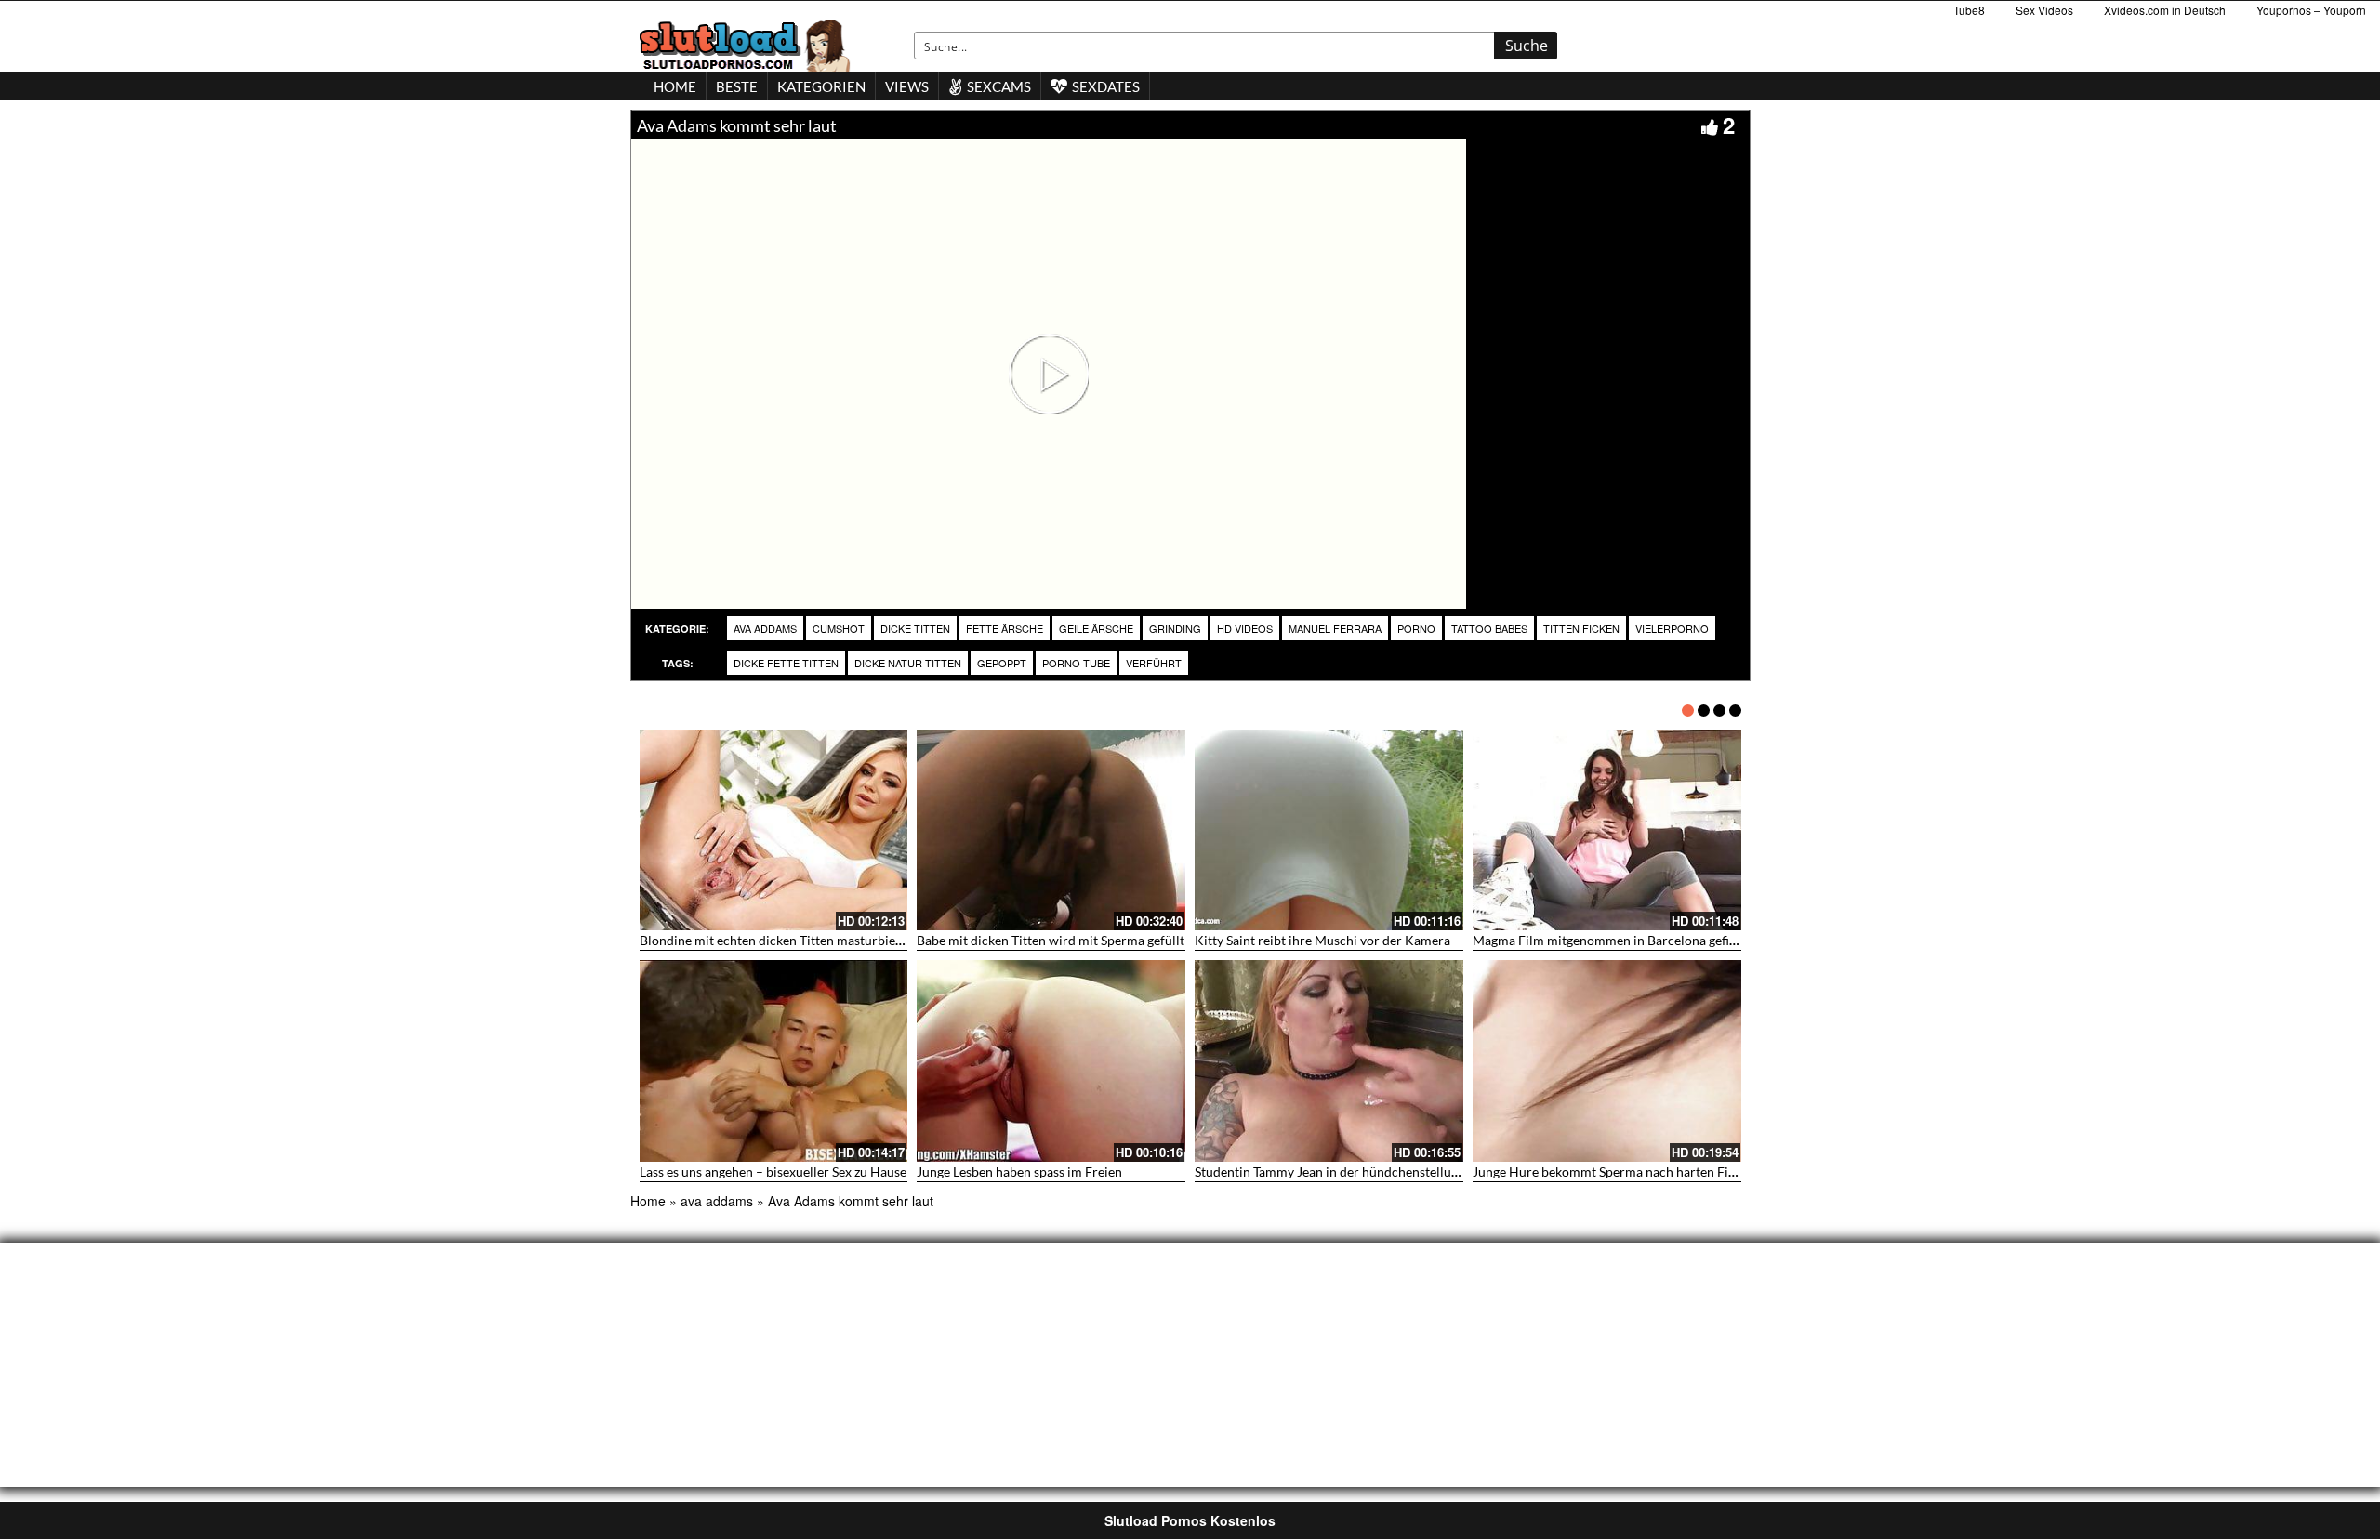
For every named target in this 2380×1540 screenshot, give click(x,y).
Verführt (1154, 663)
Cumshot (839, 628)
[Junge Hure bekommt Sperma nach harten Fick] (1607, 1061)
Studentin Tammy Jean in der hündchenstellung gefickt (1350, 1171)
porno (1416, 628)
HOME (675, 86)
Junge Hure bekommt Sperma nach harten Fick (1607, 1171)
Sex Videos (2044, 10)
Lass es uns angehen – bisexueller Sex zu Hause (773, 1171)
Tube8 (1969, 10)
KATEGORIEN (821, 86)
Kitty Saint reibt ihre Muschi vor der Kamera (1322, 940)
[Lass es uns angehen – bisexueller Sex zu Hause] (774, 1061)
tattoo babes (1489, 628)
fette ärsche (1005, 628)
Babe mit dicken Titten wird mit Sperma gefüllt (1051, 940)
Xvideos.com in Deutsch (2165, 10)
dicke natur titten (908, 663)
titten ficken (1581, 628)
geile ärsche (1096, 628)
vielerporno (1672, 628)
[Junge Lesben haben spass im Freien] (1051, 1061)
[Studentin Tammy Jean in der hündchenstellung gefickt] (1329, 1061)
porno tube (1076, 663)
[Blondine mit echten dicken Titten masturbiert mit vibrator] (774, 830)
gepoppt (1002, 663)
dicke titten (915, 628)
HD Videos (1245, 628)
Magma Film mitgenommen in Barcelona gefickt (1610, 940)
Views (907, 86)
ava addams (765, 628)
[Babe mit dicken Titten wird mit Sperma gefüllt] (1051, 830)
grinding (1175, 628)
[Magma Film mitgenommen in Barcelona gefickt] (1607, 830)
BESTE (737, 86)
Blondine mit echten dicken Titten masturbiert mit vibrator (809, 940)
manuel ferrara (1335, 628)
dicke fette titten (786, 663)
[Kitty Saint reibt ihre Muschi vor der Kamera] (1329, 830)
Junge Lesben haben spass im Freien (1019, 1171)
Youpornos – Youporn (2311, 10)
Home (648, 1201)
